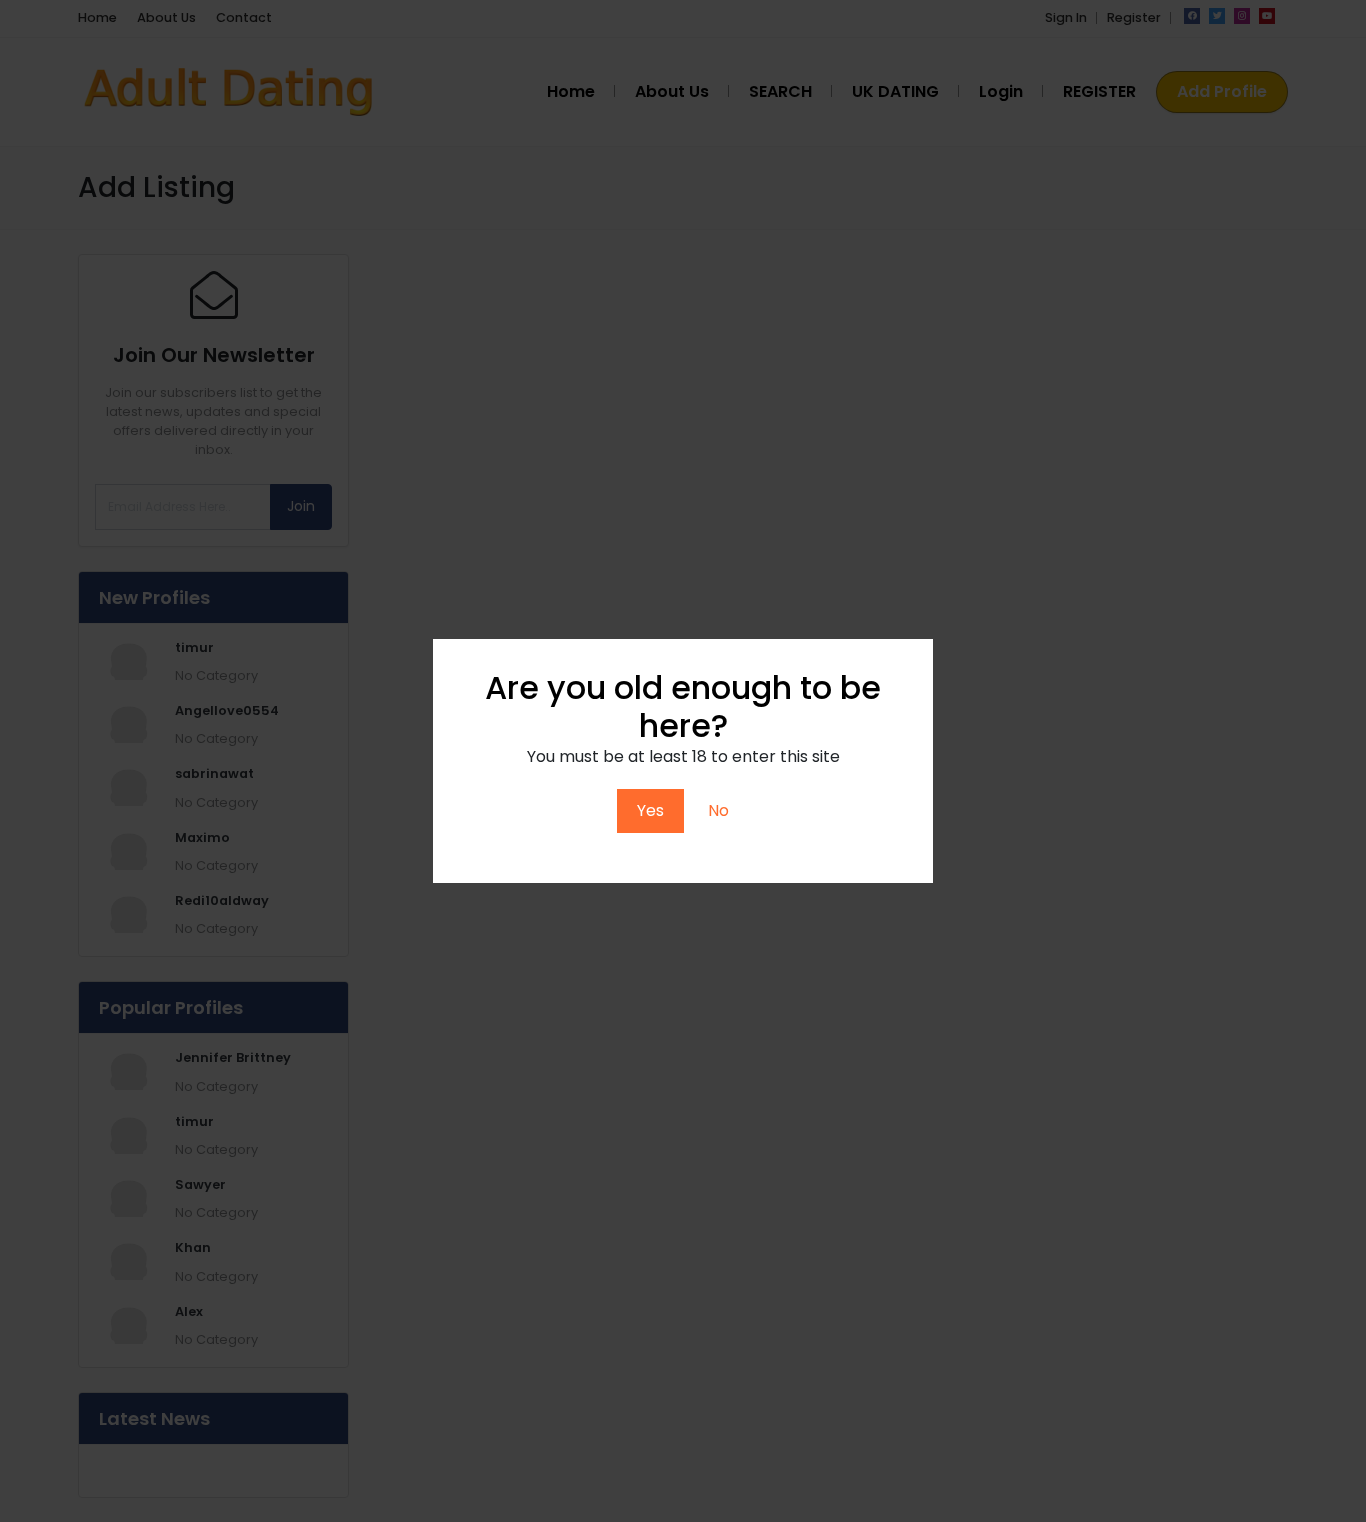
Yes (650, 810)
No (718, 810)
